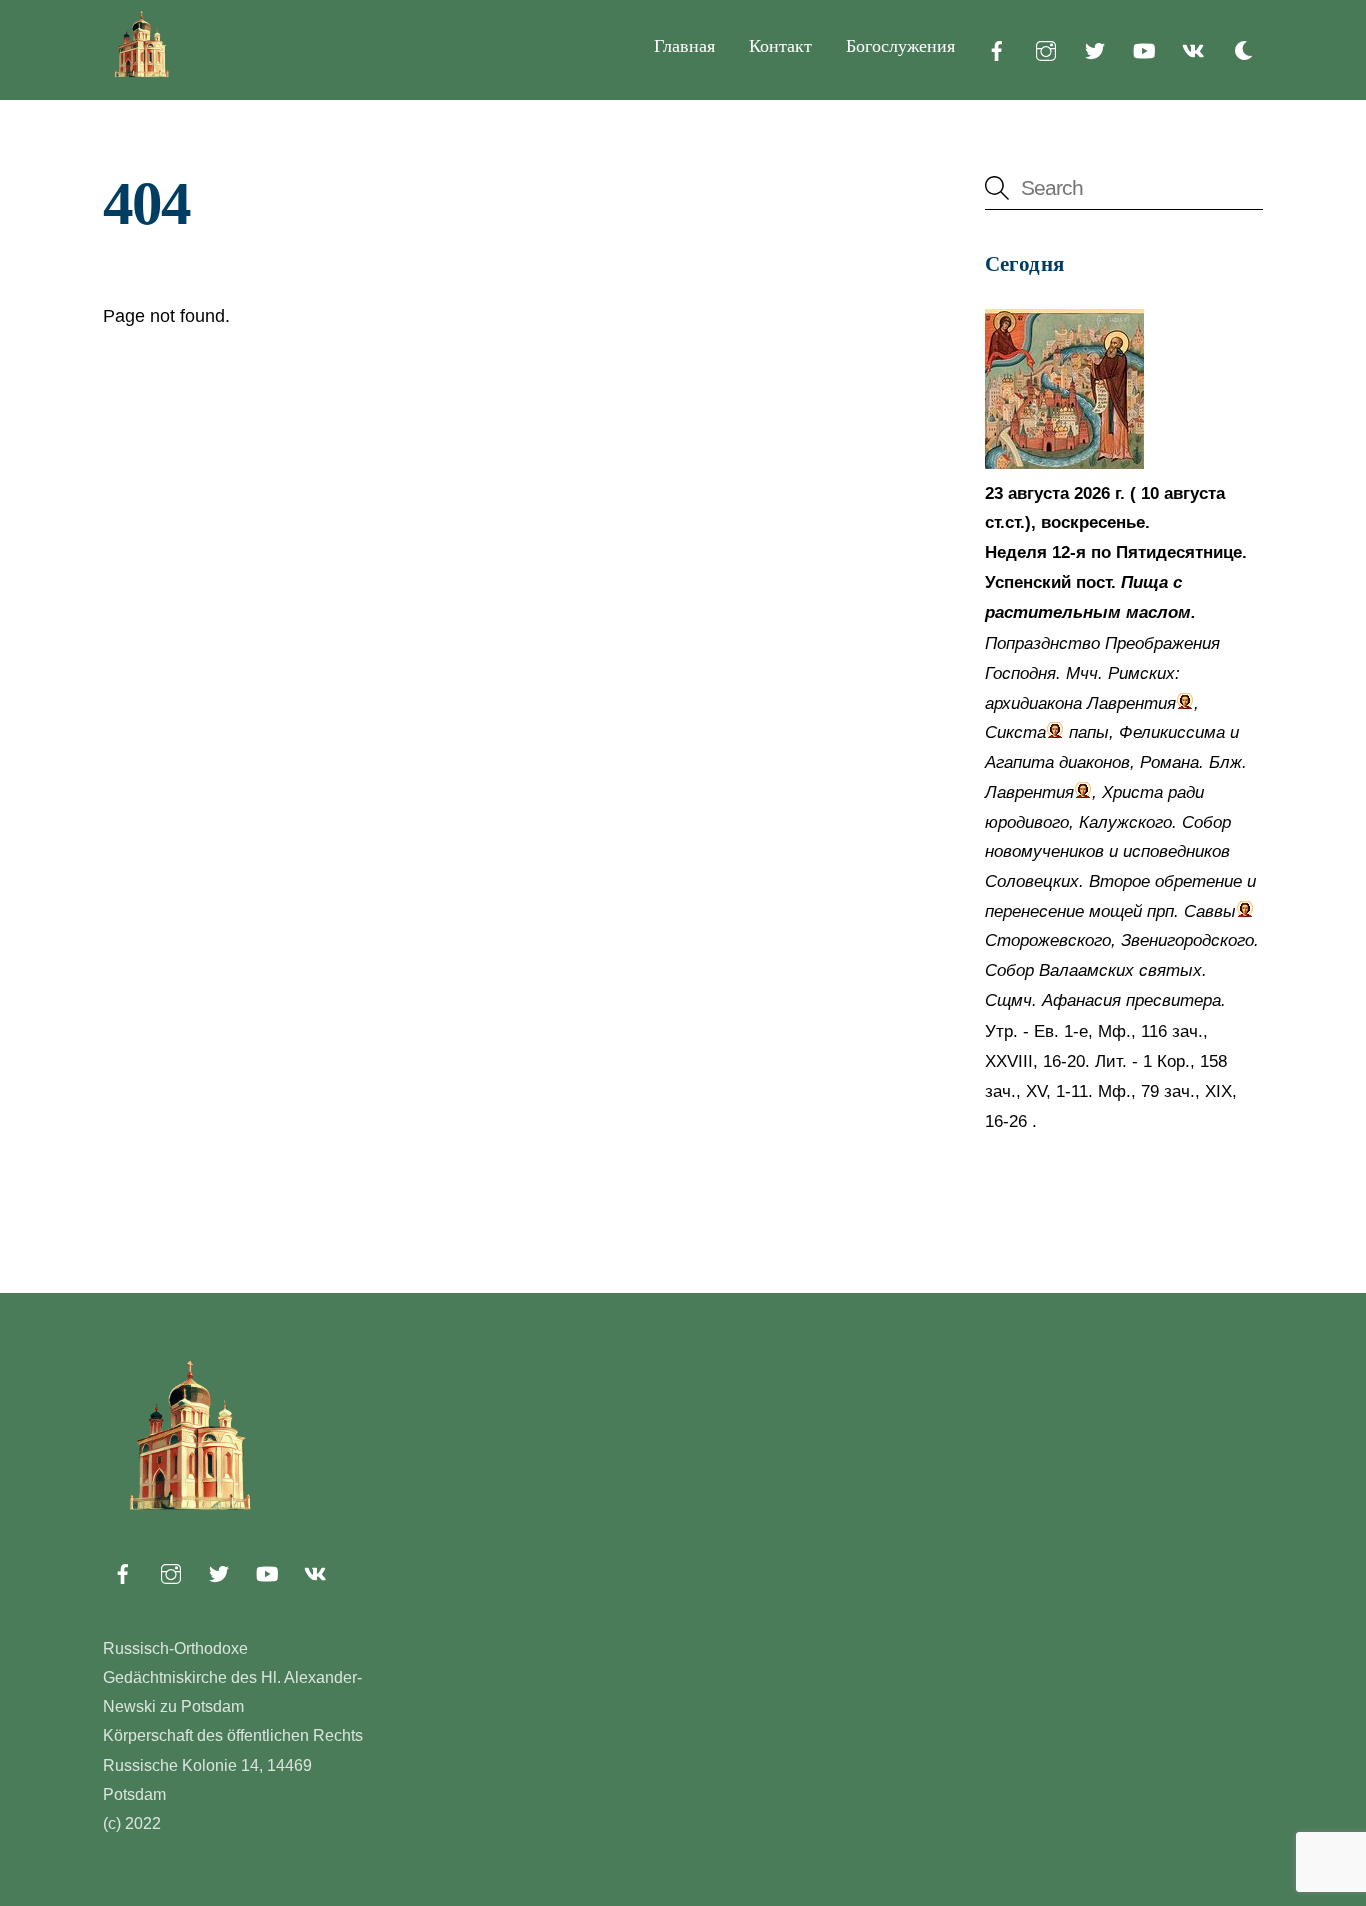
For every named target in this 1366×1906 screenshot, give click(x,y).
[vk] (1193, 49)
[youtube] (1144, 49)
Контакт (780, 46)
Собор (1206, 822)
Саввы (1210, 911)
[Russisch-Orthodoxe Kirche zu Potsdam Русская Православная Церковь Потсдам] (143, 73)
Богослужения (900, 46)
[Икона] (1064, 463)
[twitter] (1095, 49)
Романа (1169, 762)
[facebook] (997, 49)
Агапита (1019, 762)
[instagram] (1046, 49)
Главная (684, 46)
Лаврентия (1131, 703)
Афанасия (1081, 1000)
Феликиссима (1172, 732)
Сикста (1015, 732)
